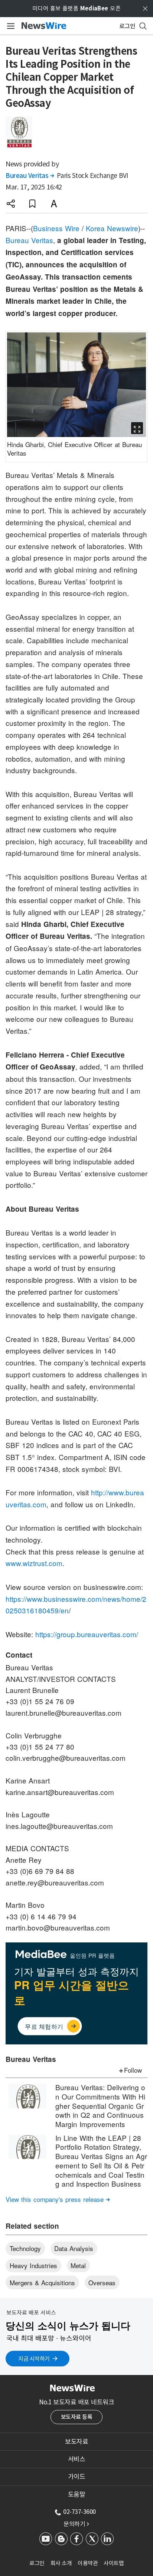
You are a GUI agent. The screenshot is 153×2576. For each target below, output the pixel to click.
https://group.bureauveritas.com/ (87, 1634)
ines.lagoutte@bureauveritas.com (59, 1826)
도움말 (77, 2494)
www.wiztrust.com (34, 1563)
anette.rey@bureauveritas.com (55, 1882)
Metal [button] (78, 2265)
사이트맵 (114, 2563)
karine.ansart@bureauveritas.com (60, 1792)
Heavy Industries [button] (33, 2265)
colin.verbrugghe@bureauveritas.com (66, 1758)
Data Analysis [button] (74, 2248)
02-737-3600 (79, 2512)
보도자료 (76, 2442)
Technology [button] (25, 2248)
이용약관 (88, 2563)
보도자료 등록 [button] (77, 2417)
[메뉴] (9, 26)
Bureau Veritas (30, 176)
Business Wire (56, 228)
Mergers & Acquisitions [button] (42, 2282)
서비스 (77, 2459)
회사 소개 (61, 2563)
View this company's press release (58, 2199)
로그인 (37, 2563)
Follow (133, 2070)
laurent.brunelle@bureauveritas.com (64, 1713)
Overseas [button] (102, 2282)
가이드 (77, 2477)
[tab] (76, 2442)
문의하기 (76, 2524)
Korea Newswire (112, 228)
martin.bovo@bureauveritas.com (58, 1927)
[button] (11, 204)
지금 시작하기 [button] (34, 2359)
